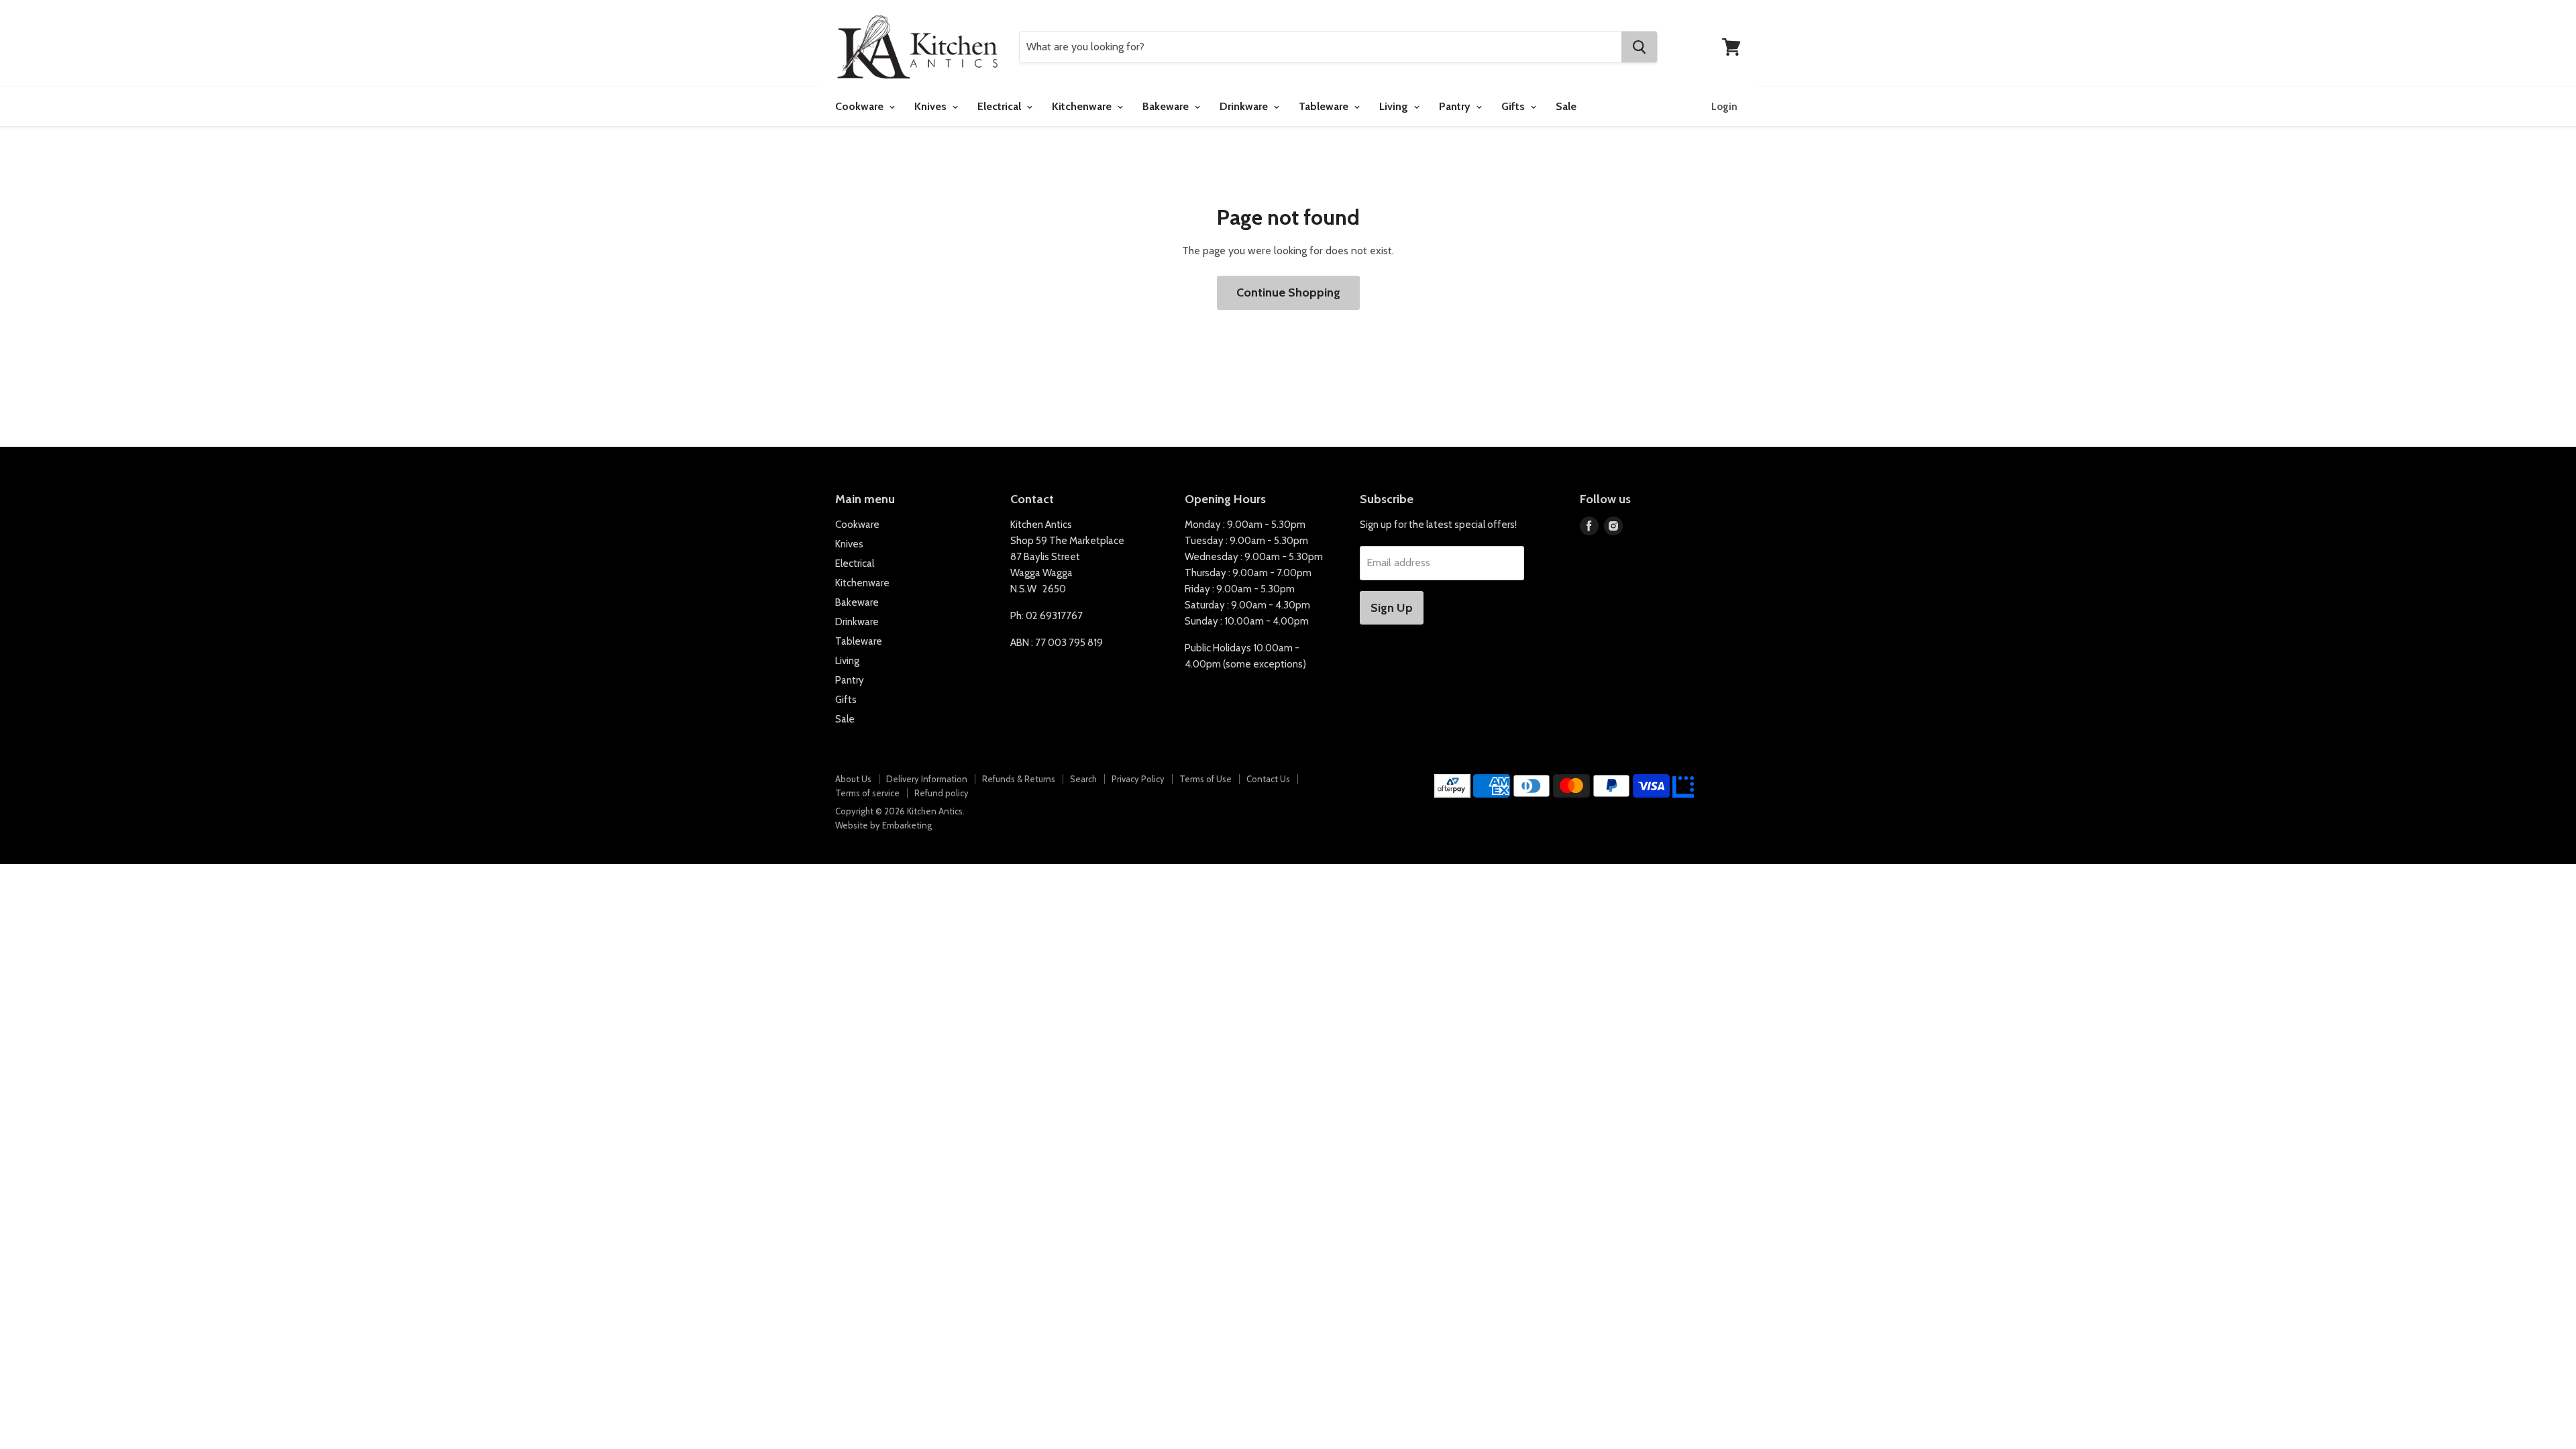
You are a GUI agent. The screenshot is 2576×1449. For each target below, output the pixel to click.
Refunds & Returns (1019, 779)
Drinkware (1245, 106)
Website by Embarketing (883, 825)
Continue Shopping (1288, 292)
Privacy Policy (1138, 779)
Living (1395, 106)
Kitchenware (1083, 106)
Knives (932, 106)
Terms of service (867, 793)
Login (1724, 107)
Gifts (1514, 106)
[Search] (1639, 47)
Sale (1566, 106)
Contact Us (1268, 779)
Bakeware (1167, 106)
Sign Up (1392, 608)
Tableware (1325, 106)
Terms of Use (1205, 779)
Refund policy (942, 793)
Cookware (861, 106)
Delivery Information (927, 779)
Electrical (1001, 106)
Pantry (1456, 106)
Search (1083, 779)
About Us (853, 779)
